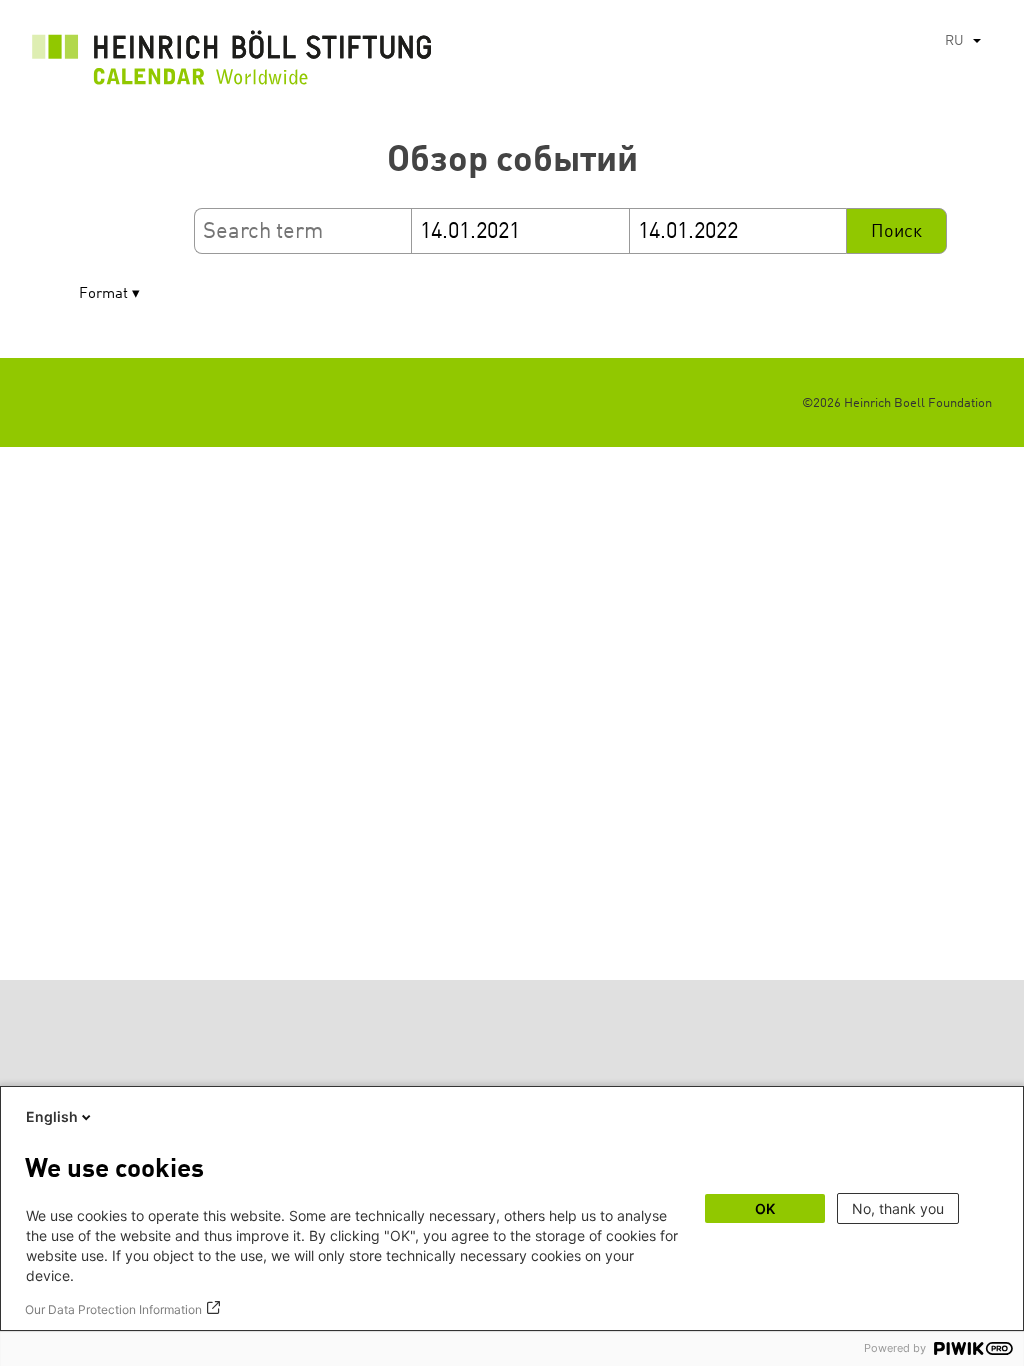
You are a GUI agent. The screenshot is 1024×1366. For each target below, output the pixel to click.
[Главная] (232, 63)
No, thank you (898, 1208)
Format (103, 294)
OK (765, 1208)
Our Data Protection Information (113, 1309)
